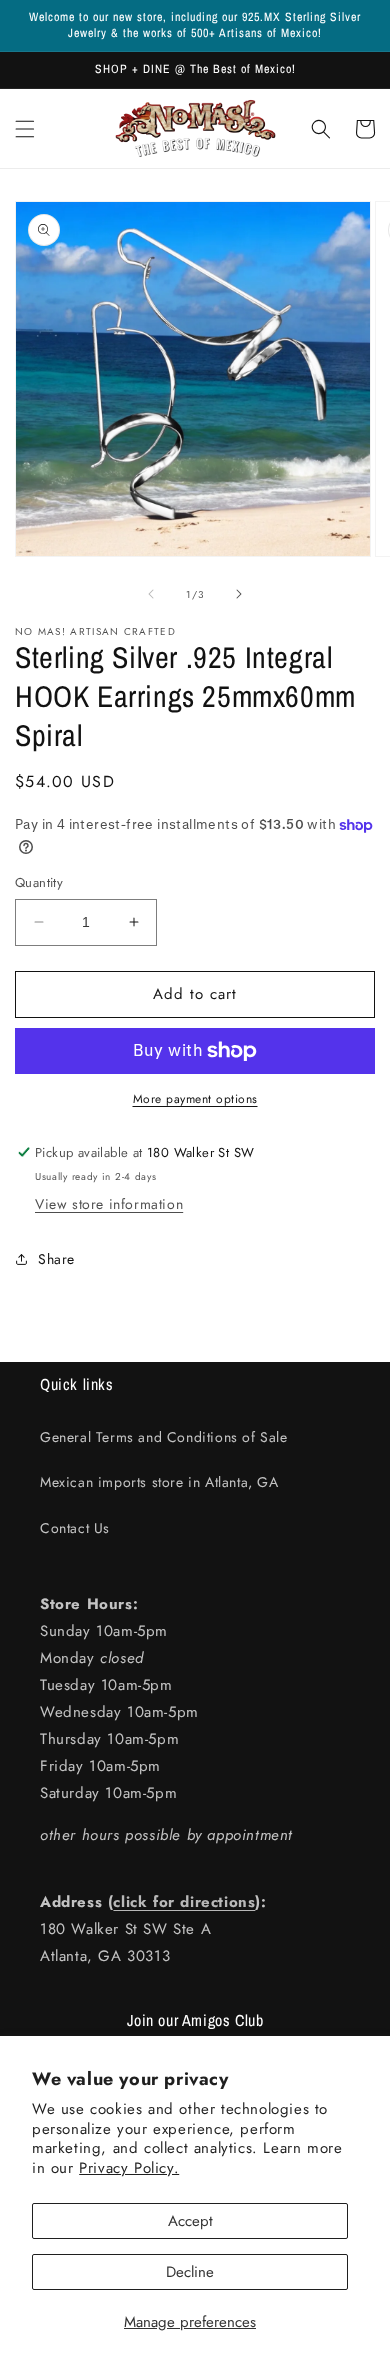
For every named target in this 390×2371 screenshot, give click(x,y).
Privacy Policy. (129, 2168)
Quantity (39, 882)
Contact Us (75, 1528)
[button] (25, 129)
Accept (190, 2221)
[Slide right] (239, 594)
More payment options (195, 1099)
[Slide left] (151, 594)
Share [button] (56, 1259)
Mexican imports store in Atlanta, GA (159, 1482)
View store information (109, 1204)
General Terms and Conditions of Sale (164, 1437)
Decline (190, 2272)
